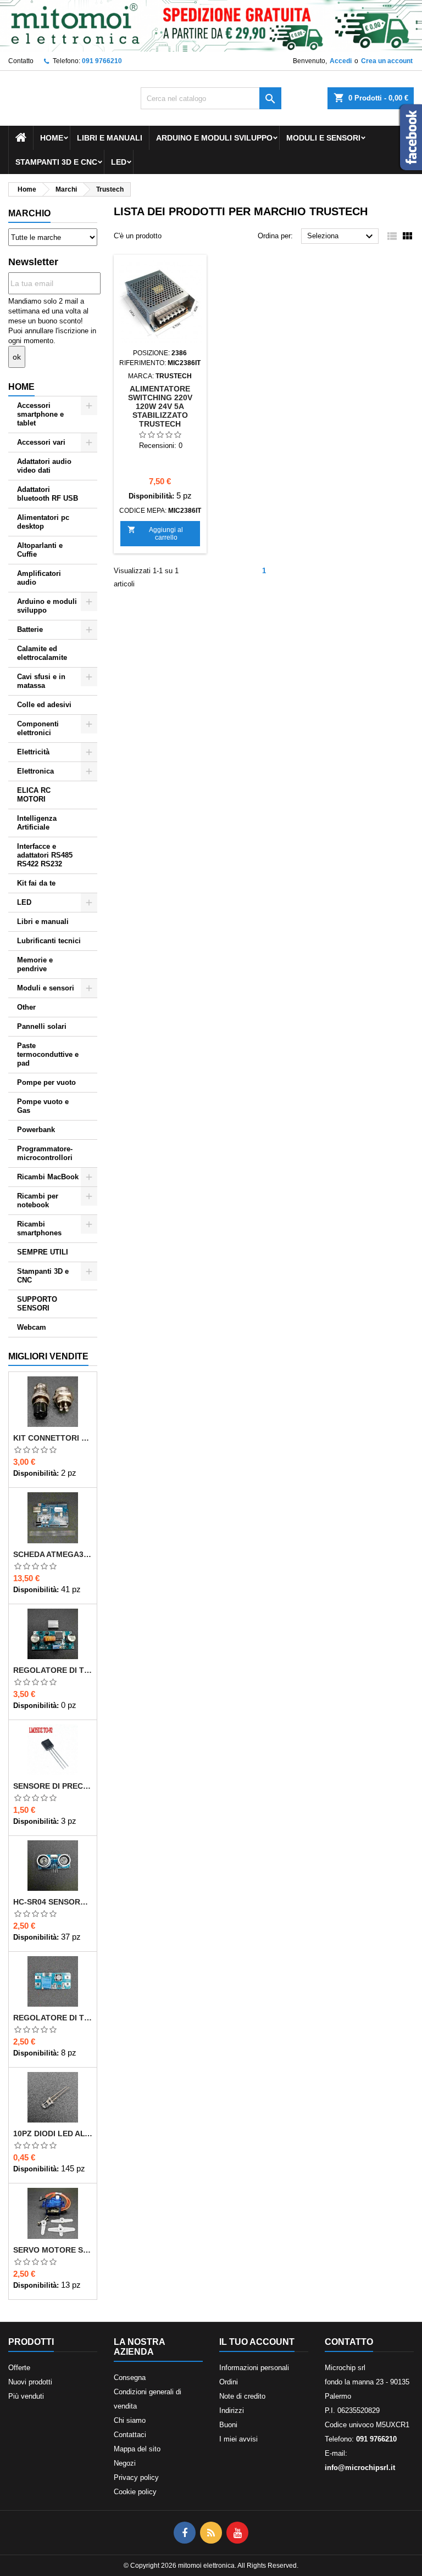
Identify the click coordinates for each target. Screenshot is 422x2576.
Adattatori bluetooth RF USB (48, 494)
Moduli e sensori (323, 138)
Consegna (130, 2378)
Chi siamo (130, 2420)
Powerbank (36, 1130)
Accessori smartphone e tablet (40, 414)
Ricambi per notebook (38, 1200)
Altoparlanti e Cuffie (40, 550)
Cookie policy (135, 2492)
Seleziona (342, 237)
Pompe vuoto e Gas (43, 1106)
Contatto (21, 61)
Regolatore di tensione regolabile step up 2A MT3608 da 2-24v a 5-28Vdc (53, 2018)
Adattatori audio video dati (44, 466)
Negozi (125, 2463)
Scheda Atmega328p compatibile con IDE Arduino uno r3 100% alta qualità (53, 1554)
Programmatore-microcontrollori (45, 1153)
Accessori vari (41, 442)
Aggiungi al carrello (155, 533)
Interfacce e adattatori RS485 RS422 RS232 (45, 855)
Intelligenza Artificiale (37, 823)
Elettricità (33, 752)
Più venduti (26, 2396)
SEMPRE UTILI (43, 1252)
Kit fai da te (36, 883)
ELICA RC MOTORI (34, 795)
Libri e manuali (110, 138)
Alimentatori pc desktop (43, 522)
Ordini (229, 2382)
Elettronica (35, 771)
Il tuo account (257, 2342)
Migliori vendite (48, 1356)
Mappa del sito (137, 2449)
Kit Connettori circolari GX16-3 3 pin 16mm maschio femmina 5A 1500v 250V (53, 1438)
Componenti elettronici (38, 728)
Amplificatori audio (39, 578)
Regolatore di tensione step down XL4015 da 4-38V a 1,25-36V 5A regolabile (53, 1670)
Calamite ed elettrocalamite (42, 653)
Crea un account (387, 61)
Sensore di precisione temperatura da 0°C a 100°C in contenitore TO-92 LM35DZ (53, 1786)
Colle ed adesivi (44, 705)
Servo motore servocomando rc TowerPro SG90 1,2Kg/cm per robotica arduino (53, 2250)
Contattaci (130, 2435)
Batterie (30, 629)
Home (52, 138)
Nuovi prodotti (30, 2382)
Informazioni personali (254, 2368)
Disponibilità (35, 1473)
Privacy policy (136, 2477)
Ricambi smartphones (39, 1228)
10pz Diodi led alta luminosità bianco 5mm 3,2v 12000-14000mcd (53, 2133)
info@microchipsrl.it (360, 2468)
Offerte (19, 2368)
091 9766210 (102, 61)
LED (119, 162)
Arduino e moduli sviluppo (214, 138)
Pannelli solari (42, 1026)
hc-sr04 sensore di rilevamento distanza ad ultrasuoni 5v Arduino (53, 1902)
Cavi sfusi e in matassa (41, 681)
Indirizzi (232, 2410)
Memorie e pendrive (35, 964)
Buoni (228, 2425)
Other (26, 1007)
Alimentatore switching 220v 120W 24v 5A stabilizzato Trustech (160, 406)
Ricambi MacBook (48, 1177)
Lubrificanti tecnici (49, 941)
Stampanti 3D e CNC (56, 162)
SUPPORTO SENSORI (37, 1304)
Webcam (32, 1327)
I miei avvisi (238, 2439)
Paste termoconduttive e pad (48, 1054)
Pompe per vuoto (46, 1082)
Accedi (341, 61)
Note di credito (242, 2396)
